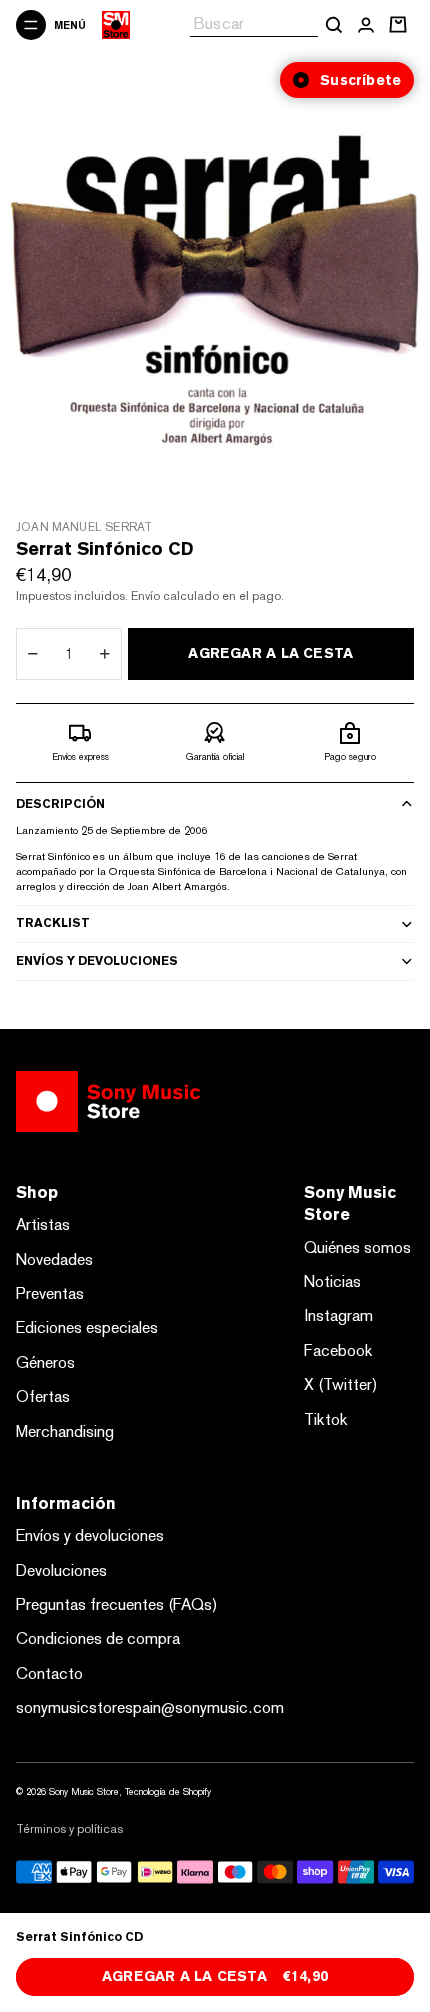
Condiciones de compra (98, 1638)
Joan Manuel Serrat (84, 527)
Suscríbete (360, 80)
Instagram (338, 1315)
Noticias (332, 1281)
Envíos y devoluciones (97, 961)
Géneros (45, 1362)
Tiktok (326, 1419)
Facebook (338, 1350)
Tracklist (53, 923)
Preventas (50, 1293)
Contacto (49, 1673)
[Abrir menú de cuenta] (366, 25)
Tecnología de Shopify (168, 1791)
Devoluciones (61, 1570)
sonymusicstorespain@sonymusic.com (150, 1707)
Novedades (54, 1259)
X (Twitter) (341, 1384)
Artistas (43, 1224)
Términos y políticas (69, 1829)
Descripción (60, 804)
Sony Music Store (84, 1791)
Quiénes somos (357, 1247)
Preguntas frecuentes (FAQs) (117, 1604)
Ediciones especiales (87, 1327)
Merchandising (65, 1431)
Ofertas (43, 1396)
